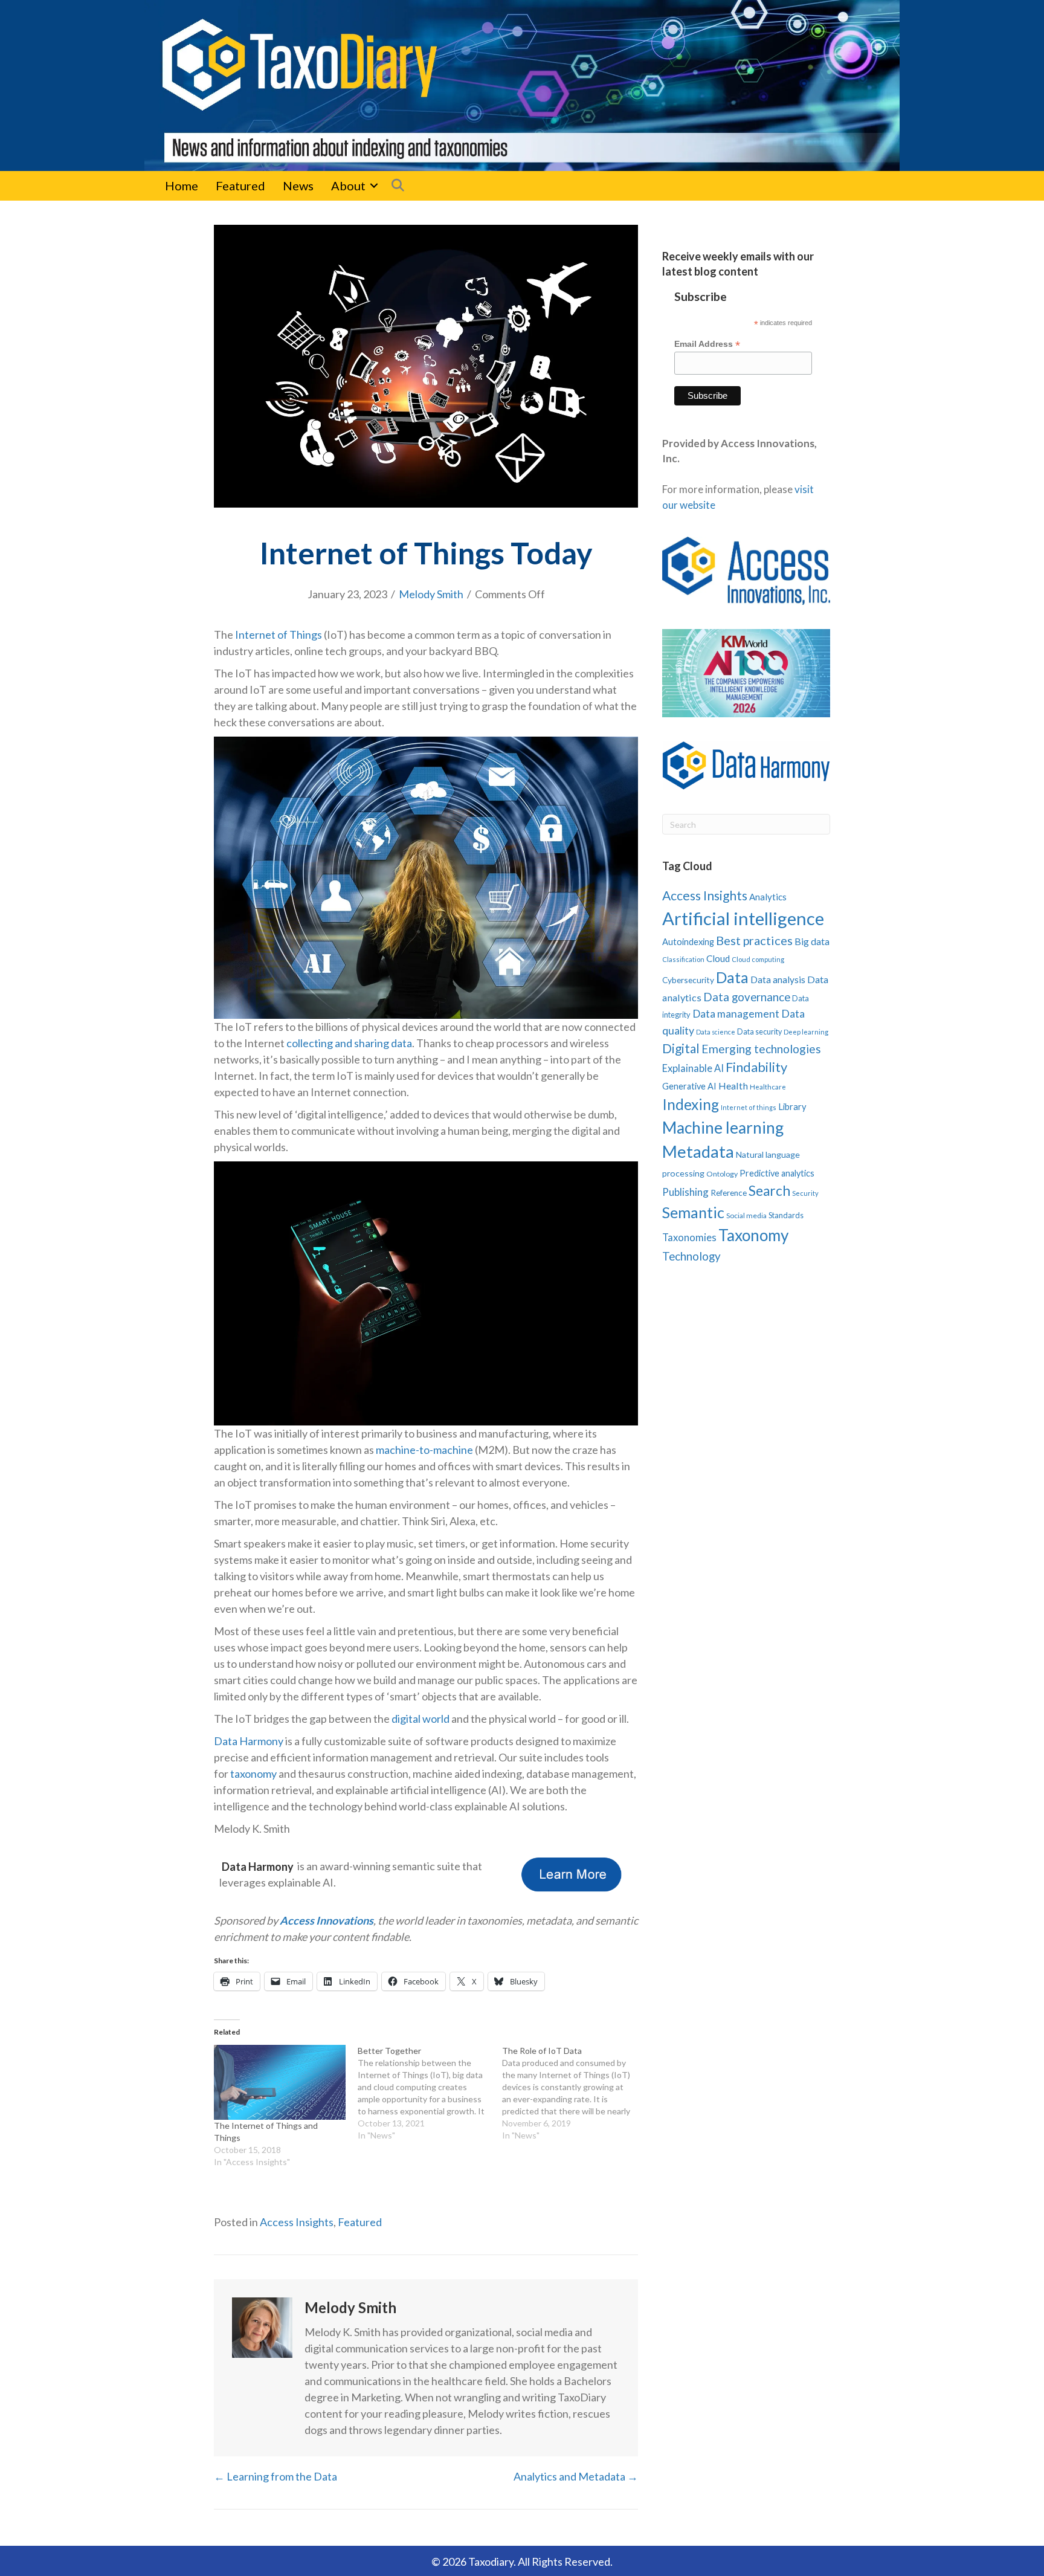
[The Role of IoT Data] (574, 2093)
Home (182, 186)
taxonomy (253, 1774)
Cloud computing (758, 959)
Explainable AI (693, 1068)
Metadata (698, 1151)
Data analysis (778, 980)
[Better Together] (430, 2093)
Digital (681, 1048)
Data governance (747, 997)
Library (792, 1106)
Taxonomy (753, 1235)
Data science (716, 1032)
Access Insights (297, 2222)
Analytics (768, 897)
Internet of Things (279, 634)
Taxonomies (689, 1238)
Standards (786, 1215)
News (298, 186)
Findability (756, 1067)
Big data (812, 941)
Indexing (691, 1104)
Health (733, 1086)
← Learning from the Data (275, 2476)
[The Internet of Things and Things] (280, 2083)
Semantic (693, 1212)
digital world (420, 1719)
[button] (374, 186)
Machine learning (723, 1128)
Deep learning (806, 1032)
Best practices (754, 940)
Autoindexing (688, 941)
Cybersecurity (688, 980)
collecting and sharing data (349, 1043)
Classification (683, 959)
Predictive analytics (777, 1173)
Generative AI (689, 1086)
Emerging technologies (761, 1049)
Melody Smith (431, 594)
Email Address (707, 344)
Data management (736, 1014)
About (348, 186)
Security (805, 1193)
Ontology (722, 1174)
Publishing (685, 1192)
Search (769, 1191)
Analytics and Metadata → (576, 2476)
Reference (729, 1193)
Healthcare (768, 1087)
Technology (691, 1256)
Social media (746, 1215)
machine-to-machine (424, 1450)
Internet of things (749, 1107)
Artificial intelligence (743, 918)
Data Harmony (249, 1741)
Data (732, 977)
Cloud (718, 958)
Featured (240, 186)
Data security (759, 1032)
